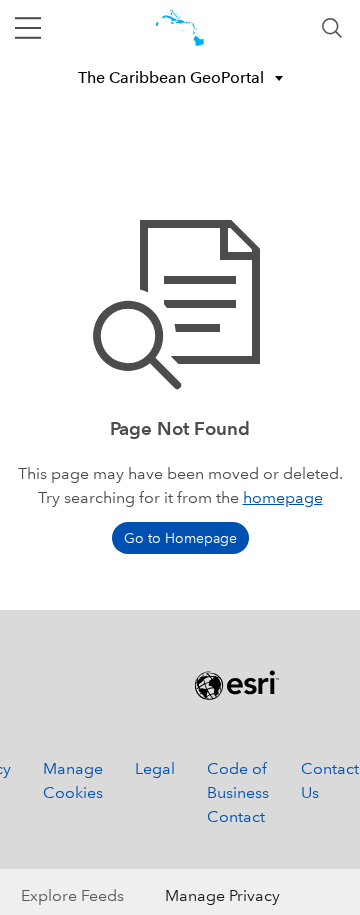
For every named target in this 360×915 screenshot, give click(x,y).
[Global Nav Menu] (28, 28)
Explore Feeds (72, 895)
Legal (155, 768)
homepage (283, 497)
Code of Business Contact (238, 792)
